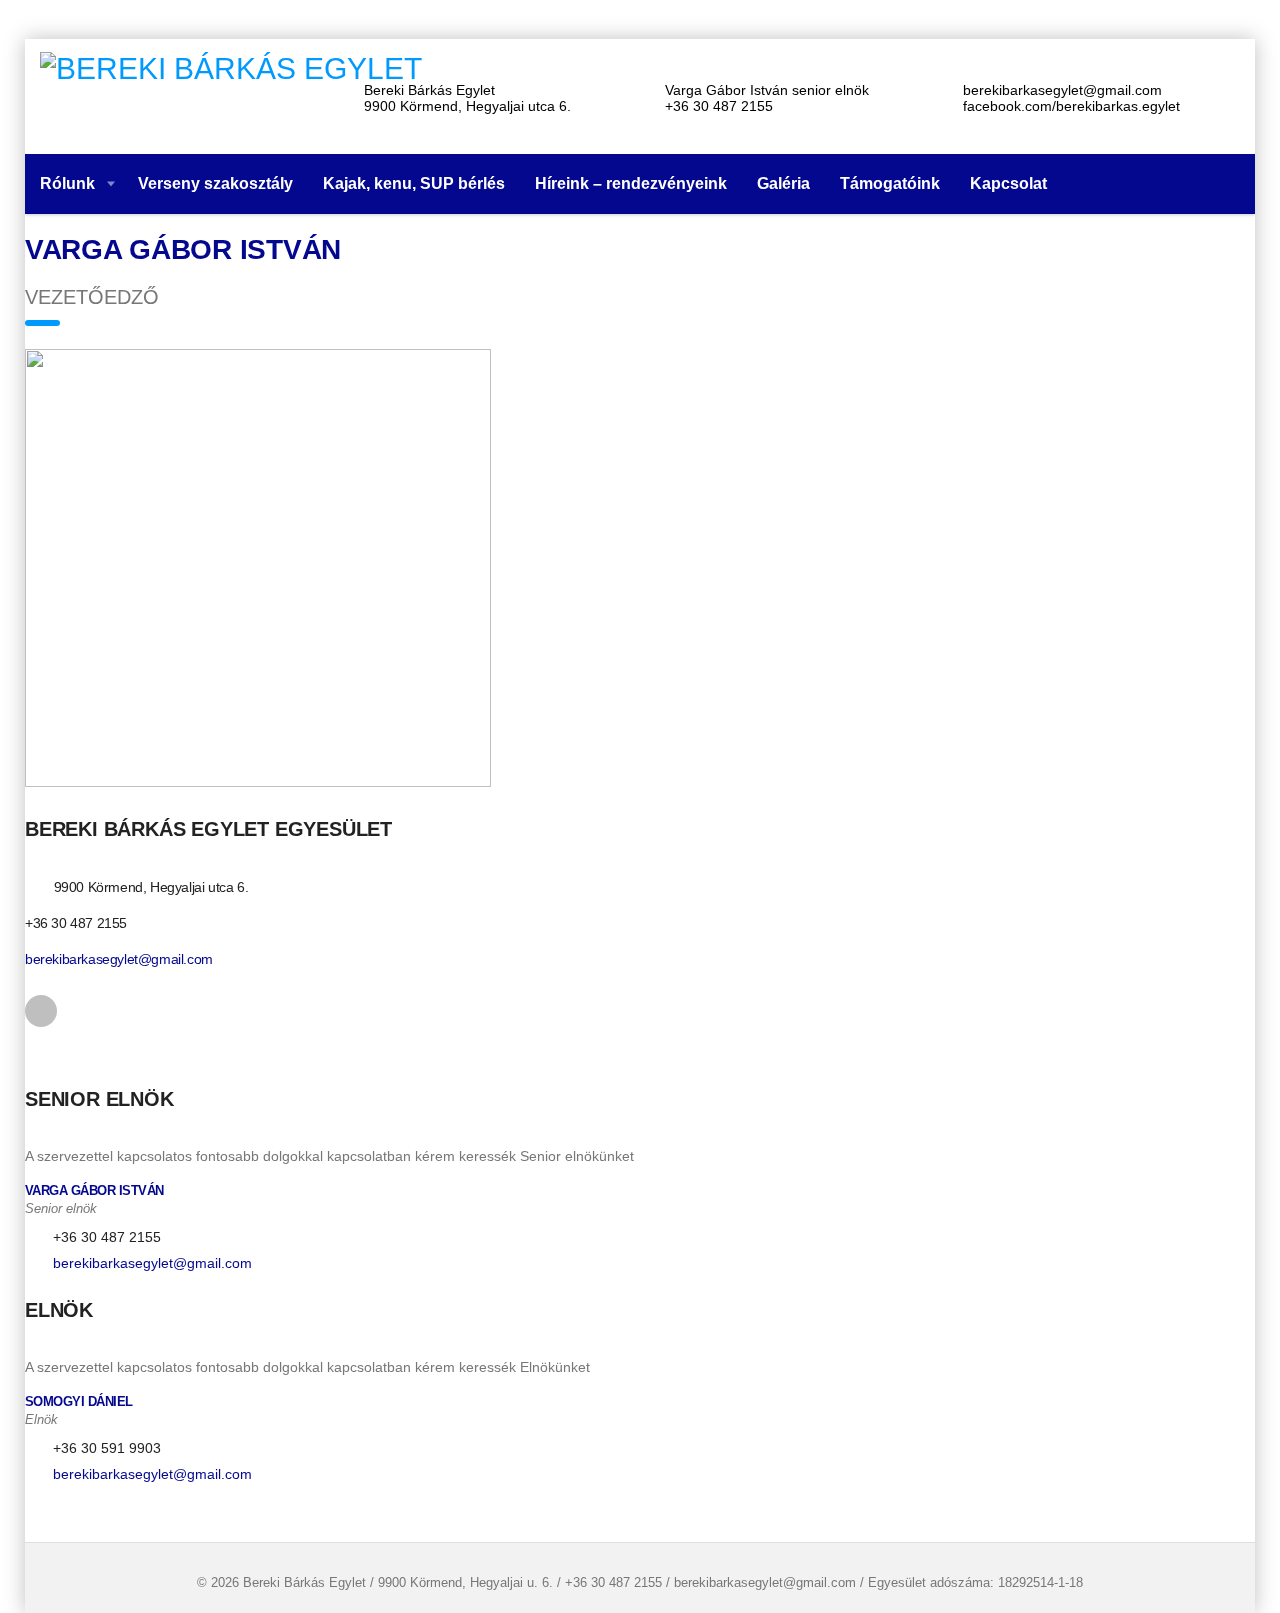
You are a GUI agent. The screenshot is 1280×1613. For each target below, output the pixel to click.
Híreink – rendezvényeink (631, 183)
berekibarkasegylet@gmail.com (119, 959)
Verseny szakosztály (215, 183)
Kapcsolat (1008, 183)
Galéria (783, 183)
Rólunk (67, 183)
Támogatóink (890, 183)
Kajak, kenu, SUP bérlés (414, 183)
